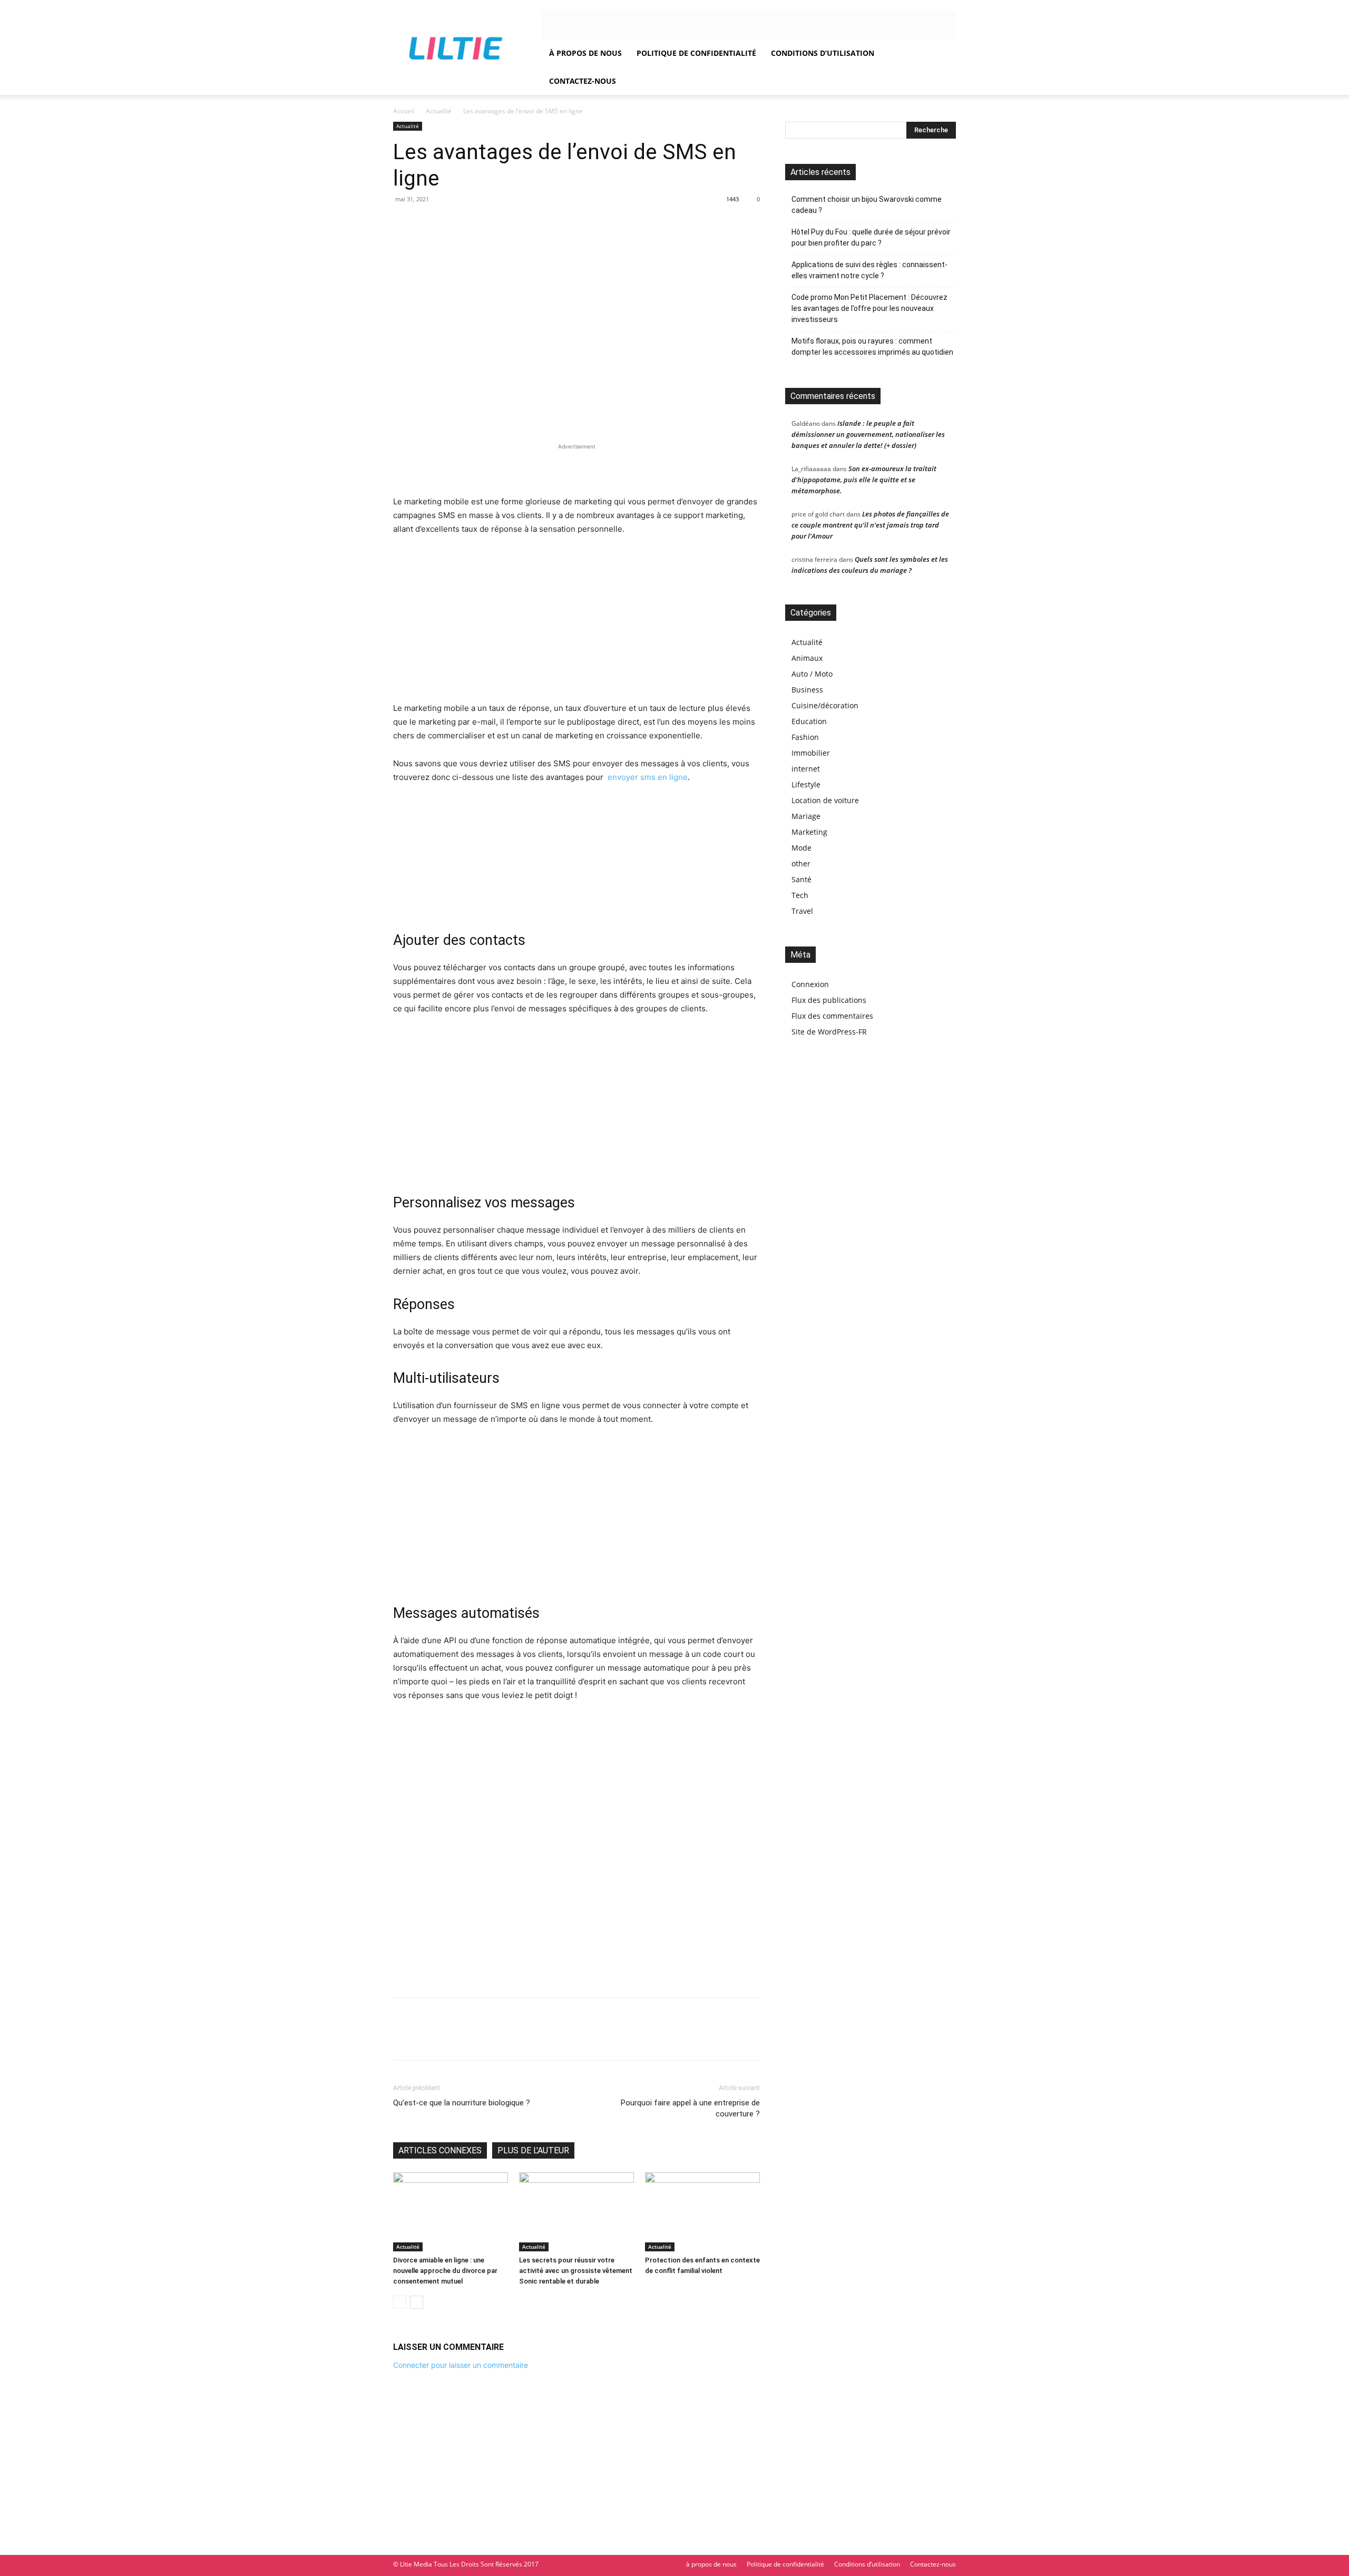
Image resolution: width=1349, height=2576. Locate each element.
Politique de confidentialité (696, 53)
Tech (800, 895)
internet (806, 769)
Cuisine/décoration (825, 705)
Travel (802, 911)
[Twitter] (575, 25)
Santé (801, 879)
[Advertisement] (576, 468)
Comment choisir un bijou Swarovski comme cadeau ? (867, 205)
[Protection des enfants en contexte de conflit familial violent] (702, 2212)
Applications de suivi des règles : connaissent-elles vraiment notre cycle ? (869, 270)
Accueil (404, 111)
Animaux (807, 658)
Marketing (809, 832)
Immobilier (811, 753)
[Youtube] (627, 25)
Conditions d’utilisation (823, 53)
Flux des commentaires (832, 1016)
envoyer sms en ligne (647, 777)
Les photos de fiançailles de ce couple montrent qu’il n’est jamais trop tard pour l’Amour (870, 525)
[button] (943, 53)
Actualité (439, 111)
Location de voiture (825, 800)
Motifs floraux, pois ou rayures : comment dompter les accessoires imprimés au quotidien (872, 347)
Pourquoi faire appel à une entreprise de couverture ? (690, 2108)
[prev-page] (400, 2302)
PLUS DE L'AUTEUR (533, 2150)
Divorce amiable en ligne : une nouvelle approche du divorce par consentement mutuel (445, 2271)
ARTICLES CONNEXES (440, 2150)
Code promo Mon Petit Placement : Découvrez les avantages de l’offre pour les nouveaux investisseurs (869, 308)
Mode (801, 848)
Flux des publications (829, 1000)
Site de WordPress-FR (829, 1032)
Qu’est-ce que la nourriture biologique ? (462, 2103)
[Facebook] (558, 25)
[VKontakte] (610, 25)
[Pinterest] (452, 2038)
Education (809, 721)
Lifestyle (806, 784)
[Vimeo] (592, 25)
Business (807, 690)
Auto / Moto (812, 674)
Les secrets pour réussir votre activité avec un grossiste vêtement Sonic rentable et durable (576, 2271)
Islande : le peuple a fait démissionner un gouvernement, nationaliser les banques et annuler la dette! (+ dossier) (868, 434)
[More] (501, 2038)
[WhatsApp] (476, 2038)
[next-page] (417, 2302)
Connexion (810, 984)
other (801, 863)
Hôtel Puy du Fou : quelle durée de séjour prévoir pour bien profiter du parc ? (871, 237)
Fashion (805, 737)
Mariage (806, 816)
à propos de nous (585, 53)
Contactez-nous (583, 81)
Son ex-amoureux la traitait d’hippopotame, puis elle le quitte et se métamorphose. (864, 480)
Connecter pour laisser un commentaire (461, 2365)
